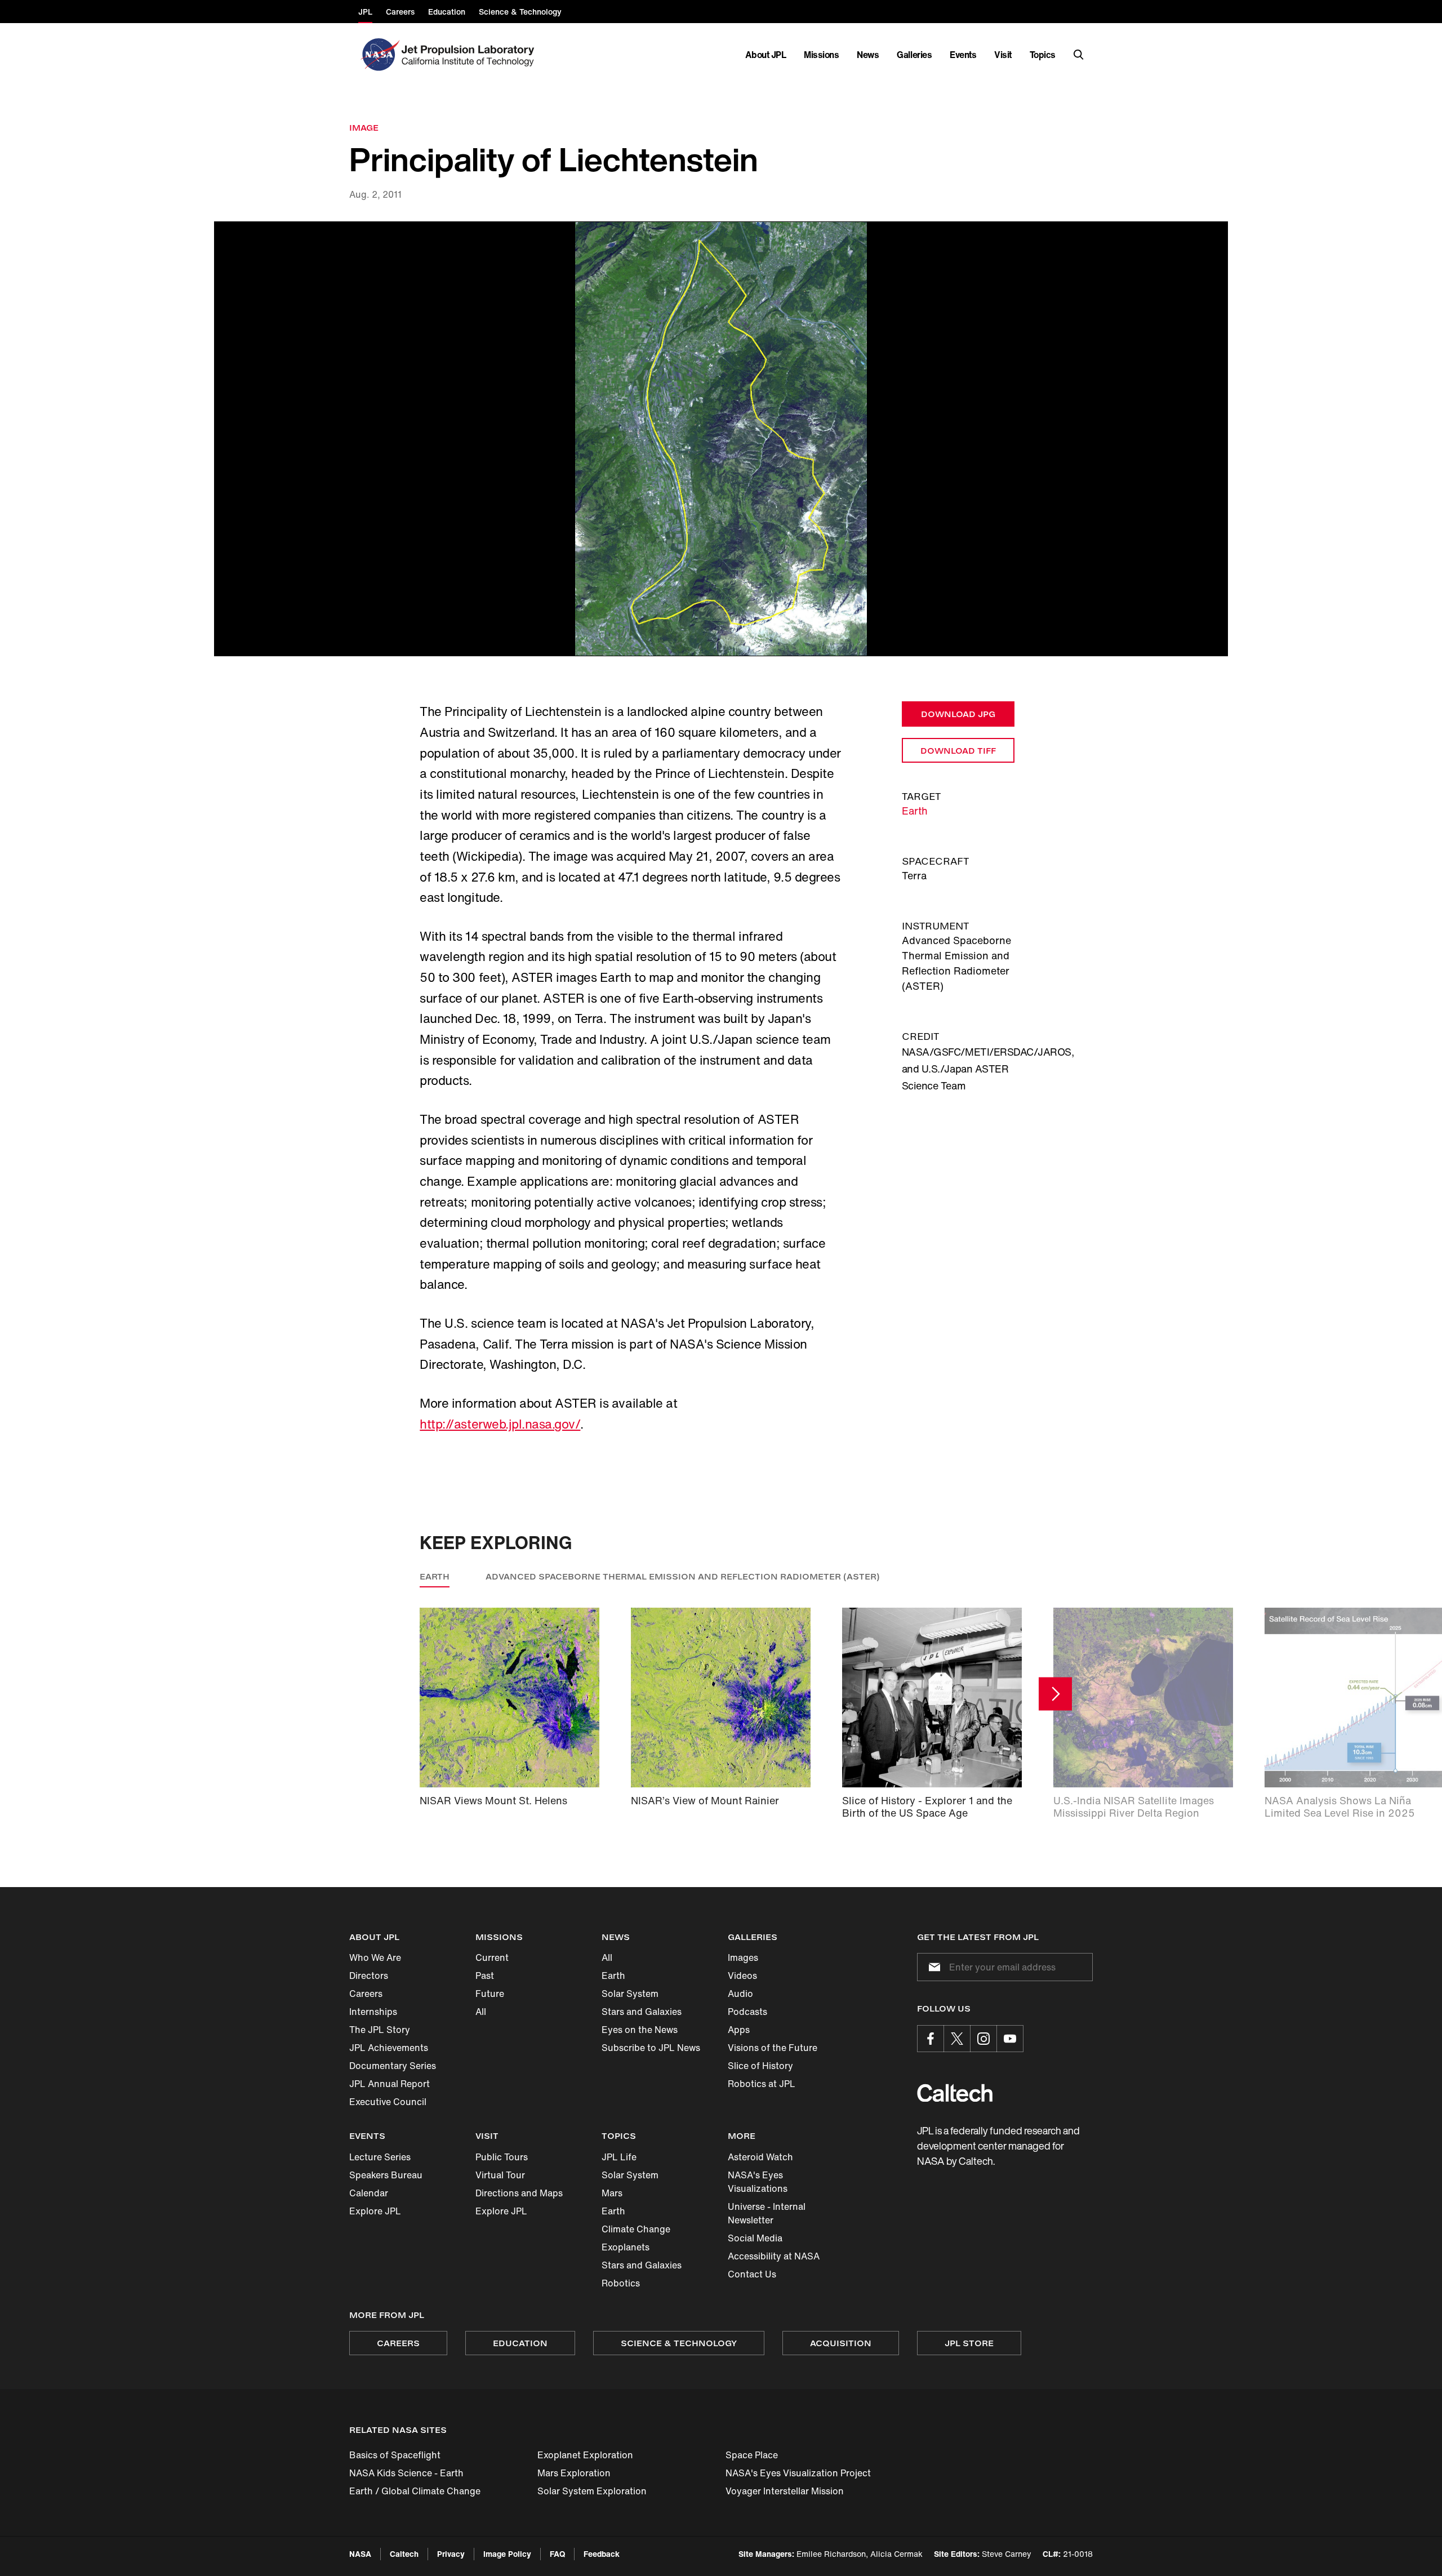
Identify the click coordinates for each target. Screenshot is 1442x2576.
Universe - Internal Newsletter (767, 2213)
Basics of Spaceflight (395, 2455)
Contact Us (752, 2274)
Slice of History (760, 2066)
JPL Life (619, 2157)
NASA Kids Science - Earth (406, 2473)
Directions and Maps (519, 2193)
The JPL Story (380, 2030)
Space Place (752, 2455)
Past (485, 1976)
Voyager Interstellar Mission (785, 2491)
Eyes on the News (640, 2030)
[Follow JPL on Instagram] (983, 2039)
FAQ (557, 2554)
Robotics (621, 2283)
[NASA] (379, 55)
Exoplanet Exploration (585, 2455)
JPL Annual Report (390, 2084)
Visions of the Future (773, 2048)
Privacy (451, 2554)
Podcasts (747, 2012)
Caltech (404, 2554)
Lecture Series (380, 2157)
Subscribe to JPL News (651, 2048)
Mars (612, 2193)
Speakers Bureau (386, 2175)
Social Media (755, 2238)
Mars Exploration (574, 2473)
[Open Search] (1079, 55)
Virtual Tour (500, 2175)
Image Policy (507, 2554)
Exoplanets (626, 2247)
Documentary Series (393, 2066)
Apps (739, 2030)
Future (490, 1994)
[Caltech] (955, 2093)
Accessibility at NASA (774, 2256)
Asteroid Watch (760, 2157)
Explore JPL (375, 2211)
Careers (366, 1994)
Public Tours (502, 2157)
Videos (742, 1976)
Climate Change (636, 2229)
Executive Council (388, 2102)
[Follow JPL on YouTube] (1010, 2039)
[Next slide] (1055, 1694)
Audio (740, 1994)
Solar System (630, 1994)
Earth (915, 811)
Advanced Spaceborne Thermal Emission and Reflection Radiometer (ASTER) (683, 1576)
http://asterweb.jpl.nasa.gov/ (500, 1424)
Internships (373, 2012)
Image (364, 128)
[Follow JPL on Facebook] (931, 2039)
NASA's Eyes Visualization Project (798, 2473)
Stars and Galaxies (642, 2012)
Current (492, 1957)
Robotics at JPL (762, 2084)
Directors (369, 1976)
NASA (360, 2554)
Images (743, 1957)
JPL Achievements (389, 2048)
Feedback (602, 2554)
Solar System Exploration (592, 2491)
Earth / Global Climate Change (415, 2491)
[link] (721, 439)
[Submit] (932, 1967)
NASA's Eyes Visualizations (758, 2182)
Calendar (369, 2193)
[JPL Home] (470, 55)
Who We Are (375, 1957)
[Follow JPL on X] (957, 2039)
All (481, 2012)
